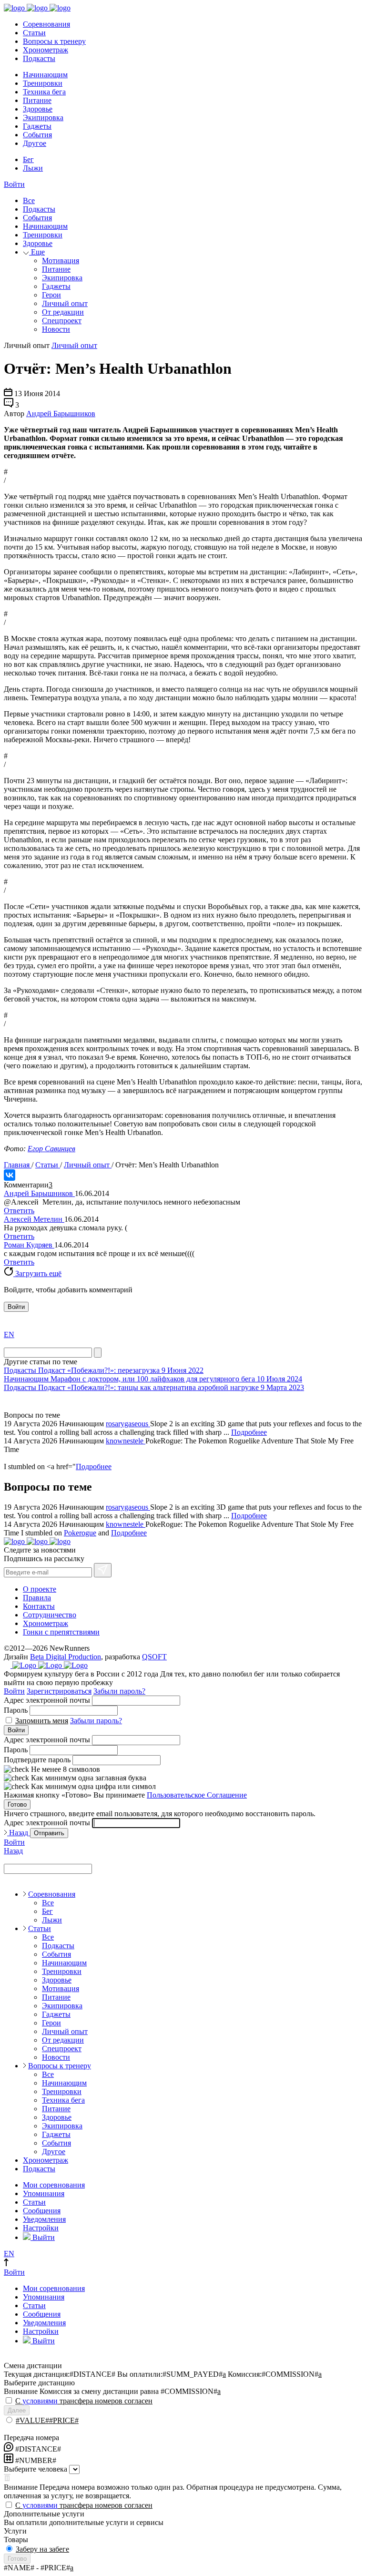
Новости (56, 329)
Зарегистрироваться (59, 1691)
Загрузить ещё (37, 1273)
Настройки (41, 2228)
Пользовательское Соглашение (197, 1795)
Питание (37, 100)
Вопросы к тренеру (54, 41)
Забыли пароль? (119, 1691)
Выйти (43, 2237)
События (37, 135)
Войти (14, 184)
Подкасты (39, 58)
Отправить (49, 1833)
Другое (35, 143)
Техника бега (44, 92)
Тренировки (43, 83)
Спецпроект (62, 321)
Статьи (34, 33)
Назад (19, 1833)
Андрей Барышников (61, 414)
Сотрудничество (50, 1615)
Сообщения (42, 2211)
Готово (17, 1804)
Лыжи (33, 168)
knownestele (126, 1441)
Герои (51, 295)
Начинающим (45, 75)
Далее (17, 2410)
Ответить (19, 1211)
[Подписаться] (103, 1570)
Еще (37, 252)
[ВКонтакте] (10, 1175)
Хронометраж (46, 50)
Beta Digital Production (66, 1657)
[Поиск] (98, 1353)
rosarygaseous (128, 1424)
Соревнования (46, 24)
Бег (28, 159)
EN (9, 1334)
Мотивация (61, 261)
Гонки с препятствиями (61, 1632)
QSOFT (154, 1657)
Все (29, 200)
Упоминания (44, 2193)
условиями (40, 2401)
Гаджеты (37, 126)
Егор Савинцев (51, 1149)
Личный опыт (65, 303)
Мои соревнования (54, 2185)
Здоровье (38, 109)
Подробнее (249, 1432)
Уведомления (44, 2219)
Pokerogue (80, 1533)
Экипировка (43, 118)
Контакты (39, 1606)
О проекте (40, 1589)
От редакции (63, 312)
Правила (37, 1598)
